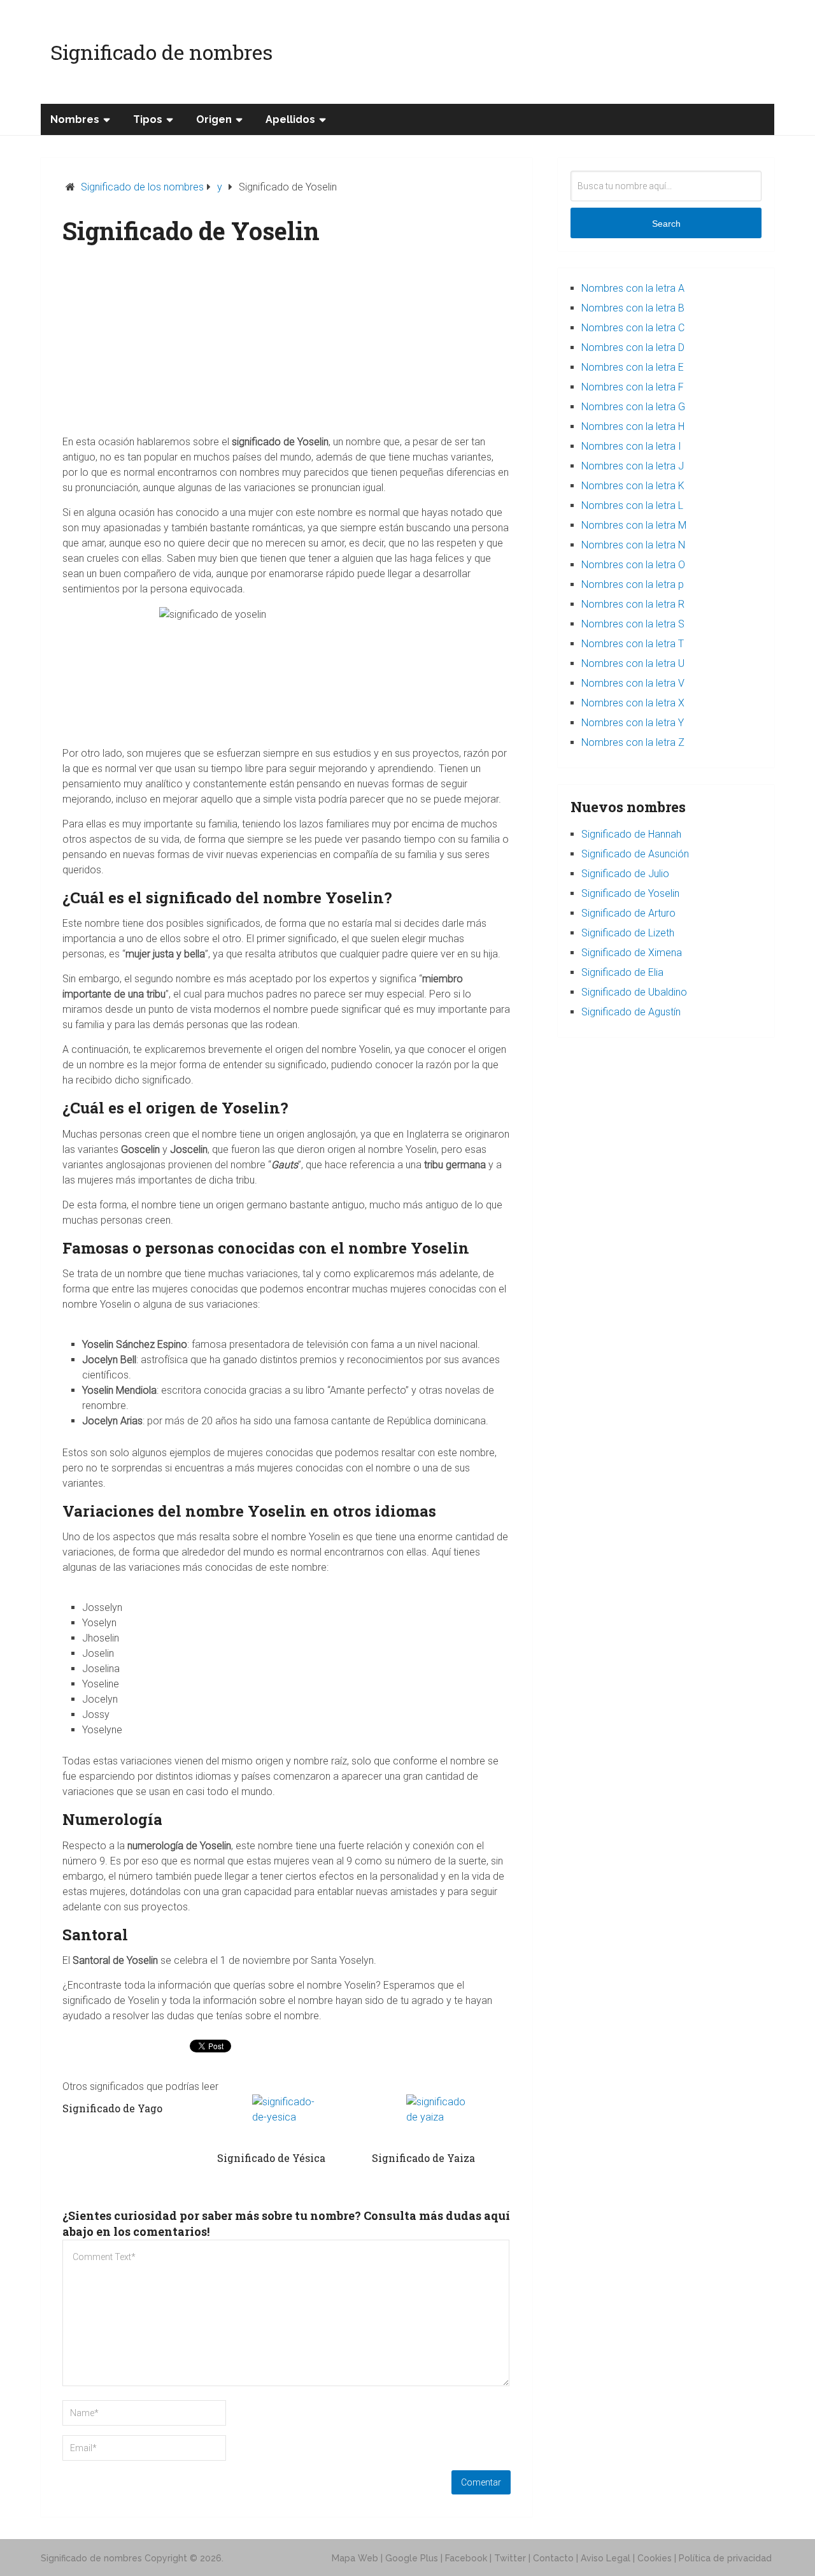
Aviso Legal (606, 2558)
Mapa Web (355, 2558)
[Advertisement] (287, 345)
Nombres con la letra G (633, 407)
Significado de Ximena (632, 953)
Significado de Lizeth (628, 933)
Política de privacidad (725, 2558)
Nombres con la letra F (633, 387)
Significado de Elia (622, 972)
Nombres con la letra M (634, 525)
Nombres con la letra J (633, 466)
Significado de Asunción (635, 854)
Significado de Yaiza (423, 2158)
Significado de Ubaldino (634, 992)
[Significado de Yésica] (287, 2119)
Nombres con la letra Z (633, 742)
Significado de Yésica (271, 2158)
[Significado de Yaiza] (441, 2119)
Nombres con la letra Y (633, 723)
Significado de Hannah (631, 834)
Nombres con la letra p (633, 584)
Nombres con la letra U (633, 663)
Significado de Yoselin (630, 893)
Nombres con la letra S (633, 624)
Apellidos (290, 119)
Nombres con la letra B (633, 308)
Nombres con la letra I (631, 446)
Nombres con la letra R (633, 604)
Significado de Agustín (631, 1012)
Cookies (655, 2558)
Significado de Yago (112, 2108)
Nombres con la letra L (632, 505)
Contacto (553, 2558)
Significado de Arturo (628, 913)
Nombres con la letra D (633, 347)
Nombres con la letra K (633, 486)
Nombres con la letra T (633, 644)
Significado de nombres (161, 52)
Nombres (75, 119)
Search (666, 224)
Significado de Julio (625, 874)
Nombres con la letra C (633, 328)
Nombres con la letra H (633, 426)
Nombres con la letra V (633, 683)
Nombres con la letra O (633, 565)
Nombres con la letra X (633, 703)
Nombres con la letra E (633, 367)
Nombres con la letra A (633, 288)
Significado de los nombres (142, 187)
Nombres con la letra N (633, 545)
